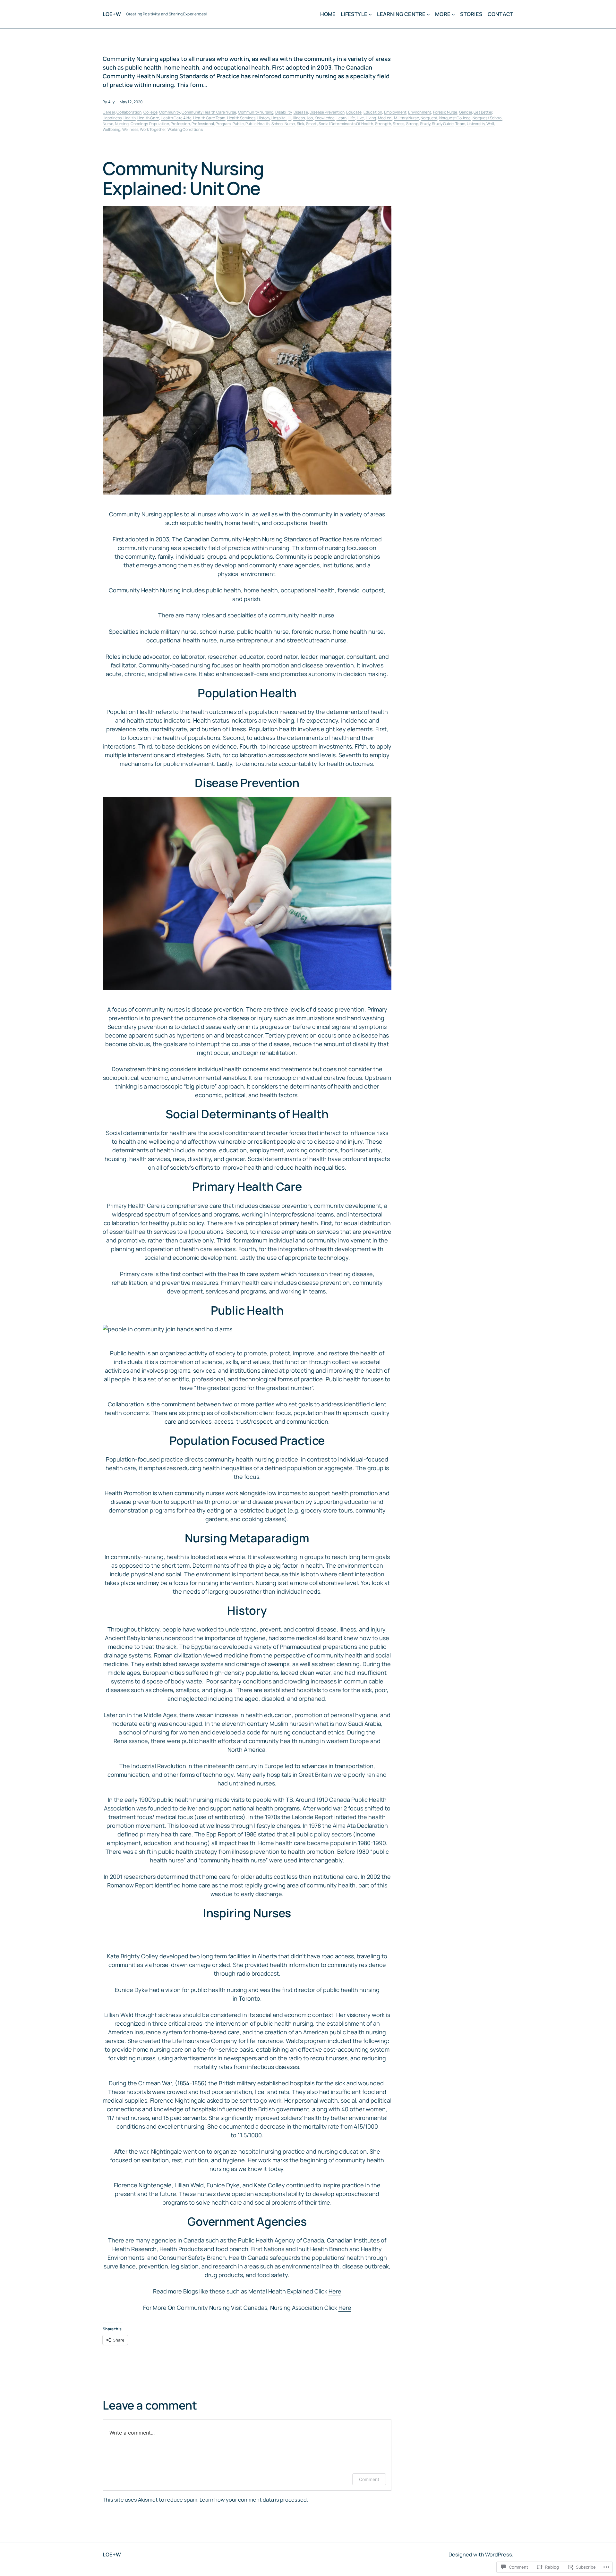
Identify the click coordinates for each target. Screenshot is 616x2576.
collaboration (129, 112)
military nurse (406, 118)
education (373, 112)
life (352, 118)
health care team (209, 118)
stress (398, 124)
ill (290, 118)
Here (335, 2291)
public (238, 124)
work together (153, 129)
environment (420, 112)
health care (148, 118)
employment (395, 112)
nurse (108, 124)
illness (299, 118)
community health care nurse (209, 112)
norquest (429, 118)
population (159, 124)
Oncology (139, 124)
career (109, 112)
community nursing (256, 112)
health (130, 118)
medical (385, 118)
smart (312, 124)
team (460, 124)
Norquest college (455, 118)
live (360, 118)
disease (301, 112)
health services (241, 118)
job (310, 118)
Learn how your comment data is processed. (254, 2500)
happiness (112, 118)
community (169, 112)
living (371, 118)
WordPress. (499, 2555)
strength (383, 124)
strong (412, 124)
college (150, 112)
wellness (130, 129)
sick (301, 124)
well (490, 124)
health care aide (176, 118)
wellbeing (111, 129)
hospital (279, 118)
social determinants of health (346, 124)
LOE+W (112, 14)
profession (180, 124)
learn (342, 118)
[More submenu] (453, 14)
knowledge (325, 118)
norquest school (488, 118)
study (425, 124)
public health (257, 124)
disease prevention (327, 112)
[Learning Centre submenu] (428, 14)
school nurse (283, 124)
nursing (122, 124)
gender (466, 112)
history (264, 118)
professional (203, 124)
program (223, 124)
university (476, 124)
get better (483, 112)
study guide (443, 124)
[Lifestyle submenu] (370, 14)
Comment (369, 2479)
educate (354, 112)
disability (284, 112)
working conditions (185, 129)
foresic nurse (445, 112)
